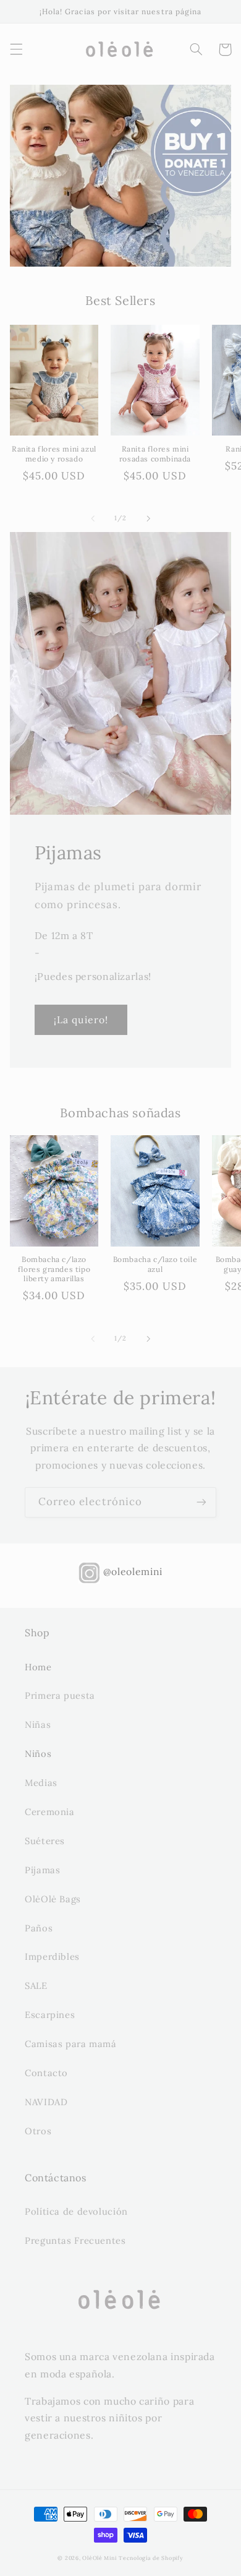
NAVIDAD (46, 2102)
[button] (16, 49)
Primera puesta (60, 1695)
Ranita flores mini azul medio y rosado (54, 454)
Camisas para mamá (71, 2044)
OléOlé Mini (99, 2558)
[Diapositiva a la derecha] (148, 518)
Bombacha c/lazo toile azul (155, 1264)
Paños (39, 1928)
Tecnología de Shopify (151, 2558)
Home (38, 1667)
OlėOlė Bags (53, 1899)
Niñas (38, 1724)
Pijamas (42, 1870)
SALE (36, 1986)
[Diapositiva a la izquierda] (93, 518)
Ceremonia (50, 1812)
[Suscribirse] (201, 1502)
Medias (41, 1783)
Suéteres (45, 1841)
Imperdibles (52, 1956)
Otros (38, 2131)
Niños (38, 1754)
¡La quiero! (81, 1020)
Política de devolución (76, 2211)
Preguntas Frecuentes (75, 2240)
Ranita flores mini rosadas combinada (155, 454)
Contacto (46, 2073)
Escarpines (50, 2015)
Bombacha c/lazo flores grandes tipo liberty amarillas (54, 1269)
